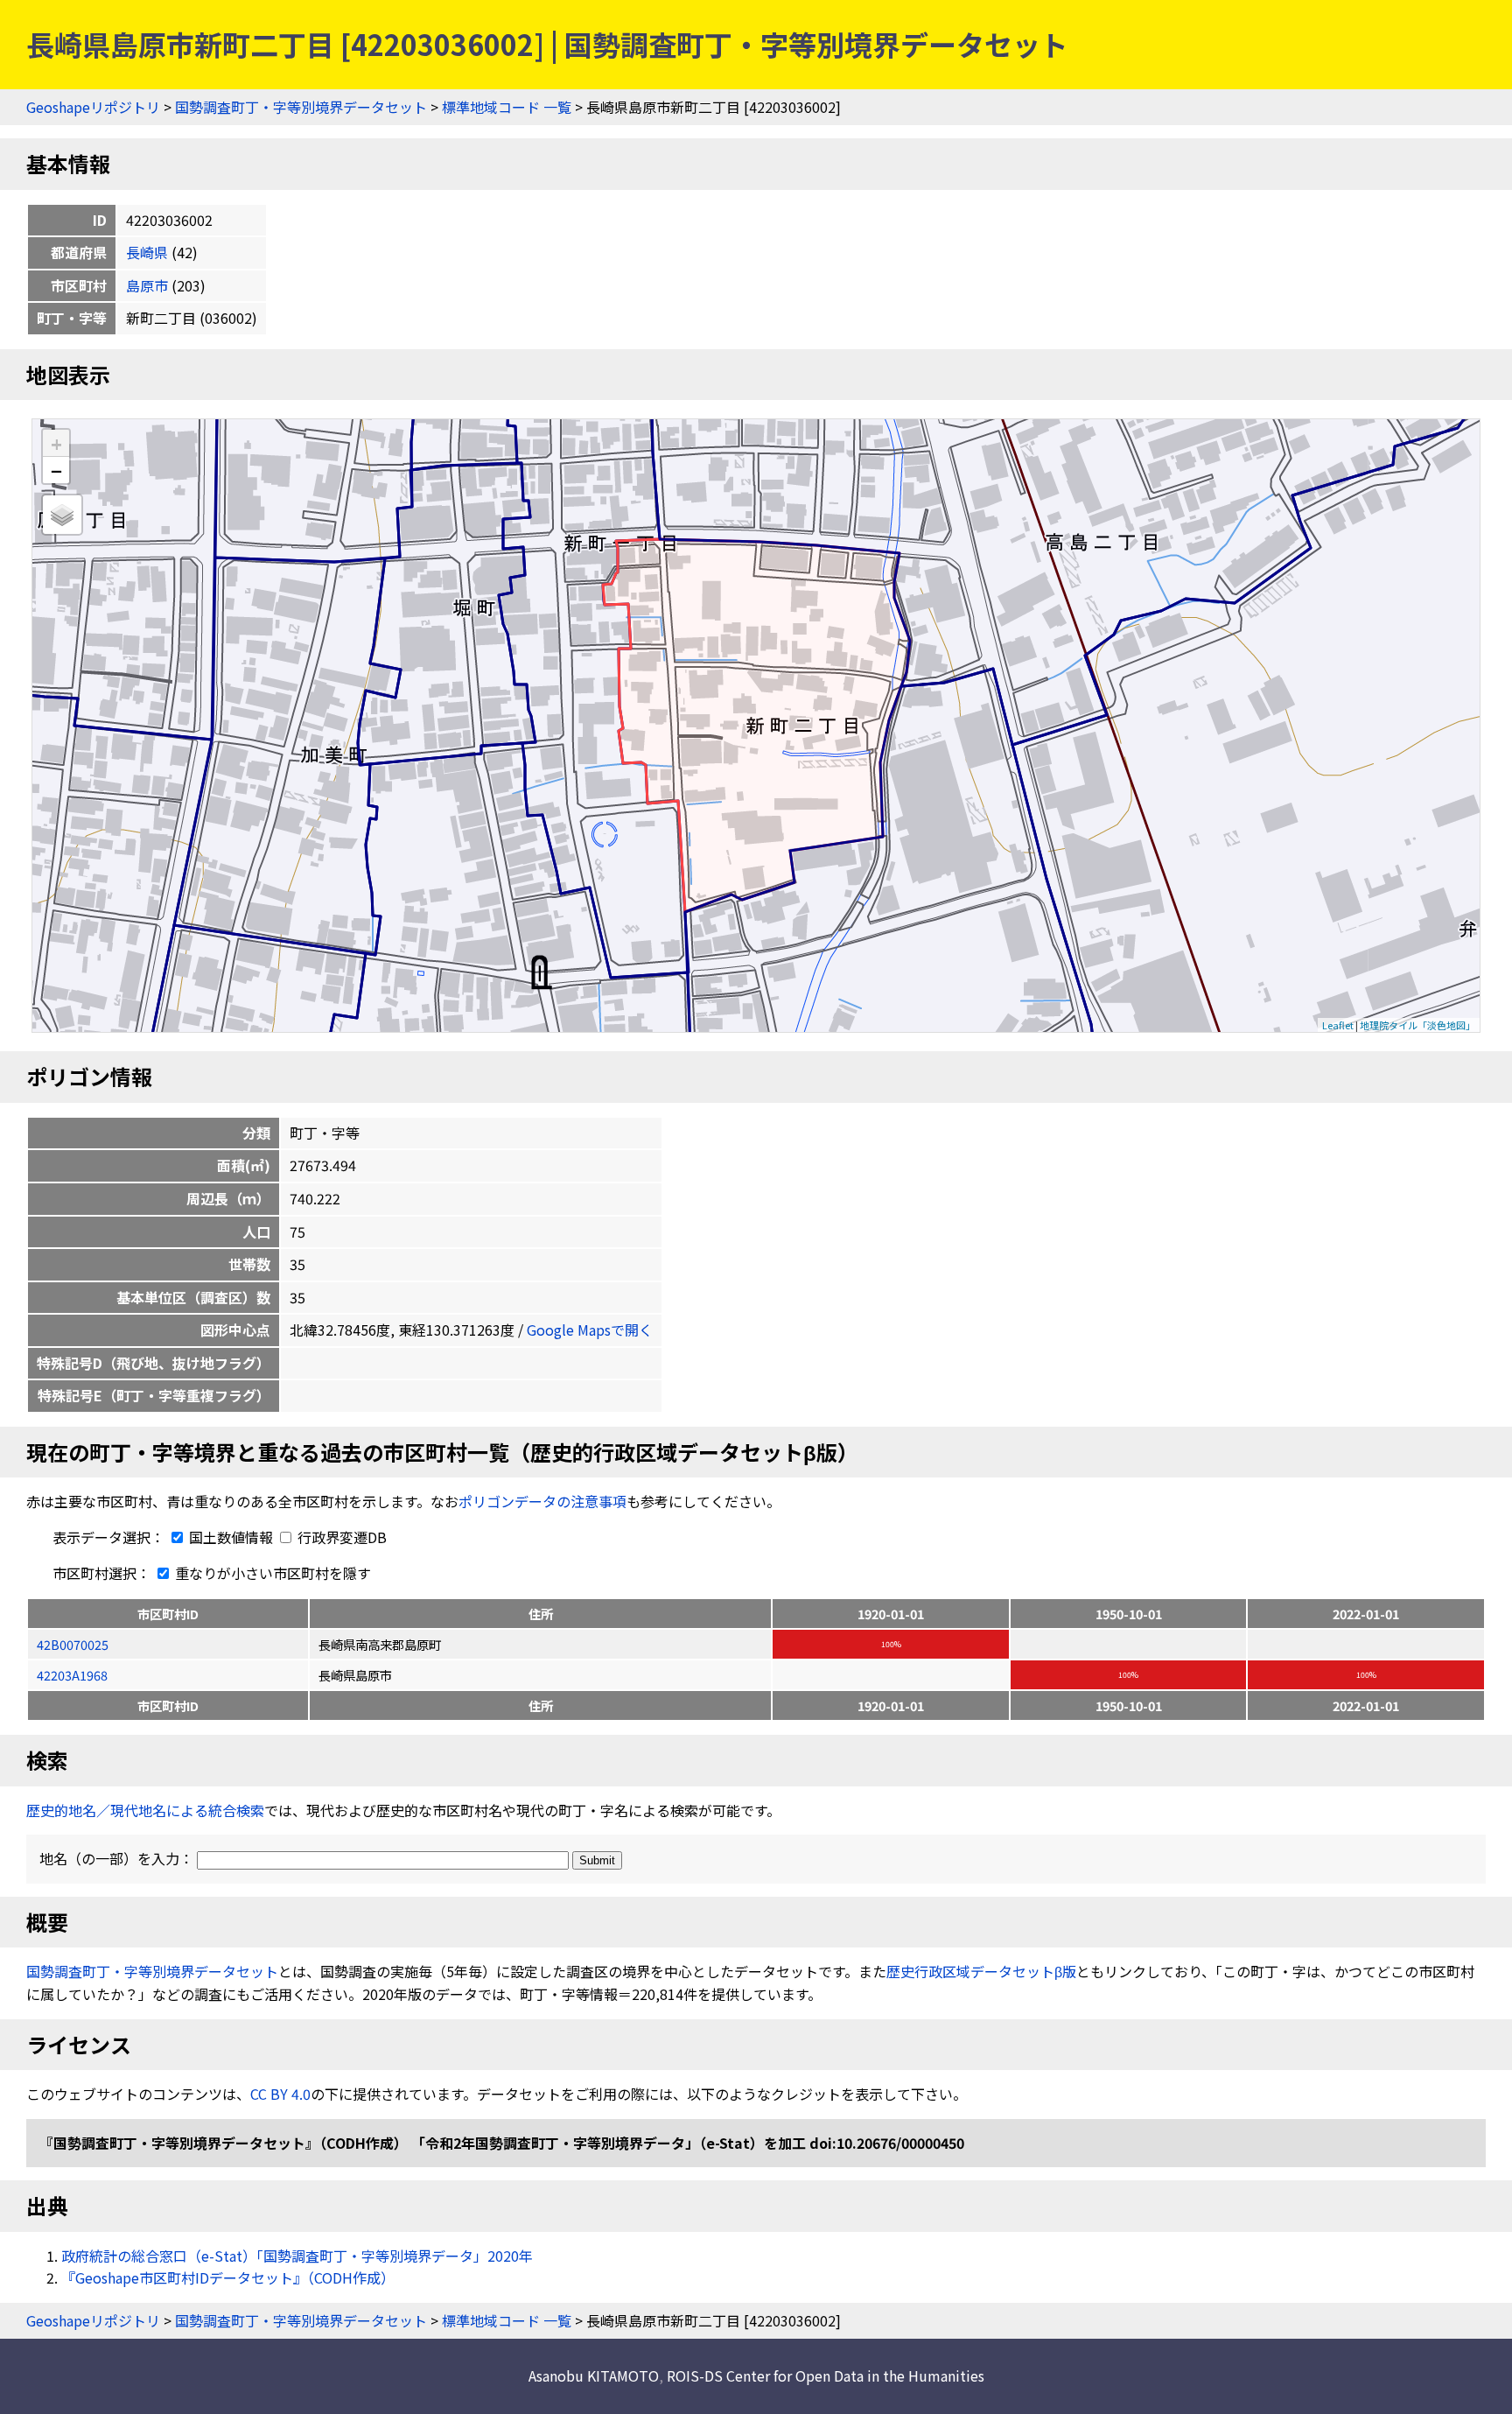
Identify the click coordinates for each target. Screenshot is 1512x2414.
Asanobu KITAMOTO (594, 2375)
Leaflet (1338, 1025)
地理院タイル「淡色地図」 (1417, 1025)
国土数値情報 (231, 1537)
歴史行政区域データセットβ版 (981, 1971)
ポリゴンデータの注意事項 (542, 1501)
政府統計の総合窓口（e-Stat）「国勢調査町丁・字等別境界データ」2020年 (297, 2256)
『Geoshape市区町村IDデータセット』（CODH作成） (228, 2277)
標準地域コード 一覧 (507, 107)
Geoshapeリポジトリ (93, 107)
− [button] (56, 470)
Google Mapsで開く (590, 1330)
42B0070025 (73, 1644)
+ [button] (56, 443)
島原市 (147, 285)
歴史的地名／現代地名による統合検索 (145, 1810)
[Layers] (62, 515)
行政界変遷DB (340, 1537)
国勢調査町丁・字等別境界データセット (301, 107)
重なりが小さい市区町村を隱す (271, 1573)
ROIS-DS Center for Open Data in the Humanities (826, 2375)
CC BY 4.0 (280, 2094)
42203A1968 (72, 1675)
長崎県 (147, 252)
